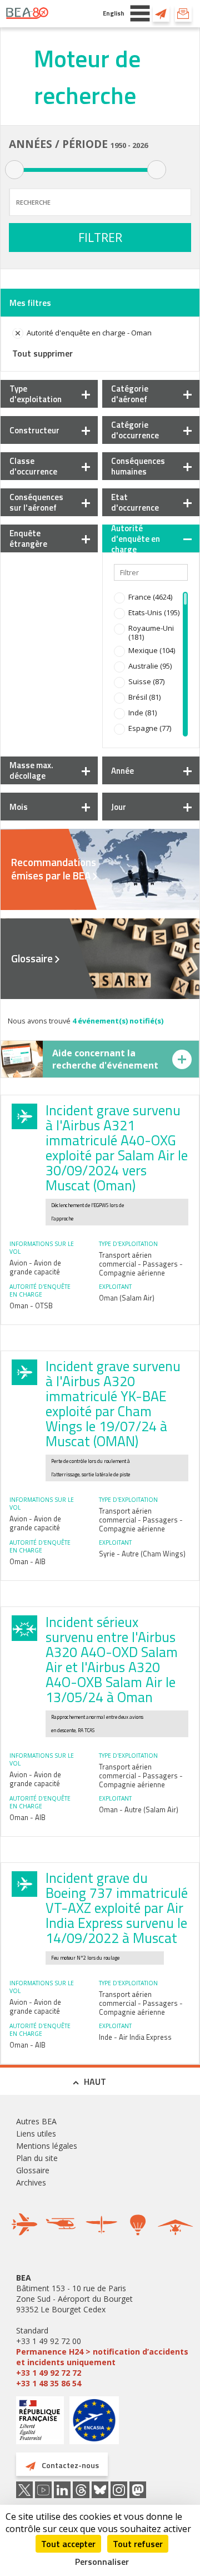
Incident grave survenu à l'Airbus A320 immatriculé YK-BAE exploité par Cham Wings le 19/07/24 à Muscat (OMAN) (113, 1404)
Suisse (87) (146, 681)
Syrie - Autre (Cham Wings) (142, 1554)
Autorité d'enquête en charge (136, 539)
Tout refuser (138, 2544)
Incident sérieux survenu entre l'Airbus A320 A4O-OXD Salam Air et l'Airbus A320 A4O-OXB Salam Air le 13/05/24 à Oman (112, 1660)
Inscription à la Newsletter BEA (183, 13)
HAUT (95, 2081)
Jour (119, 807)
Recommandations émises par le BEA (54, 869)
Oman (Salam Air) (127, 1298)
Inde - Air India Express (135, 2037)
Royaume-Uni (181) (151, 632)
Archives (31, 2182)
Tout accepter (68, 2544)
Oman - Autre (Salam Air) (139, 1809)
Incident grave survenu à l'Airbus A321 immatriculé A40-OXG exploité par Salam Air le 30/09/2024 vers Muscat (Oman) (117, 1148)
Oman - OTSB (31, 1306)
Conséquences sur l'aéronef (36, 502)
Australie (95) (150, 666)
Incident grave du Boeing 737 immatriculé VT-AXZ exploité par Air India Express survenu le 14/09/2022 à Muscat (117, 1908)
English (114, 13)
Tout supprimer (42, 353)
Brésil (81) (144, 697)
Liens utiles (36, 2134)
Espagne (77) (150, 728)
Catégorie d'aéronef (130, 394)
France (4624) (150, 597)
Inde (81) (142, 713)
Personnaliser (102, 2562)
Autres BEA (36, 2121)
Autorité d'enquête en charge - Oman (89, 333)
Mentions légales (47, 2146)
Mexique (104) (152, 650)
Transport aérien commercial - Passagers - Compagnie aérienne (141, 1264)
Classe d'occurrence (33, 466)
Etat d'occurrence (135, 502)
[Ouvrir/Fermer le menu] (140, 13)
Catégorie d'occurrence (135, 430)
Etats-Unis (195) (154, 612)
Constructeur (34, 430)
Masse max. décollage (31, 770)
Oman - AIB (27, 1561)
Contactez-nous (161, 13)
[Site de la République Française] (40, 2422)
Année (122, 771)
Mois (19, 807)
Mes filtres (30, 303)
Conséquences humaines (138, 466)
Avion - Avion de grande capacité (35, 1267)
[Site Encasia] (94, 2424)
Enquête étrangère (28, 538)
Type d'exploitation (36, 394)
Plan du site (37, 2158)
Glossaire (32, 958)
